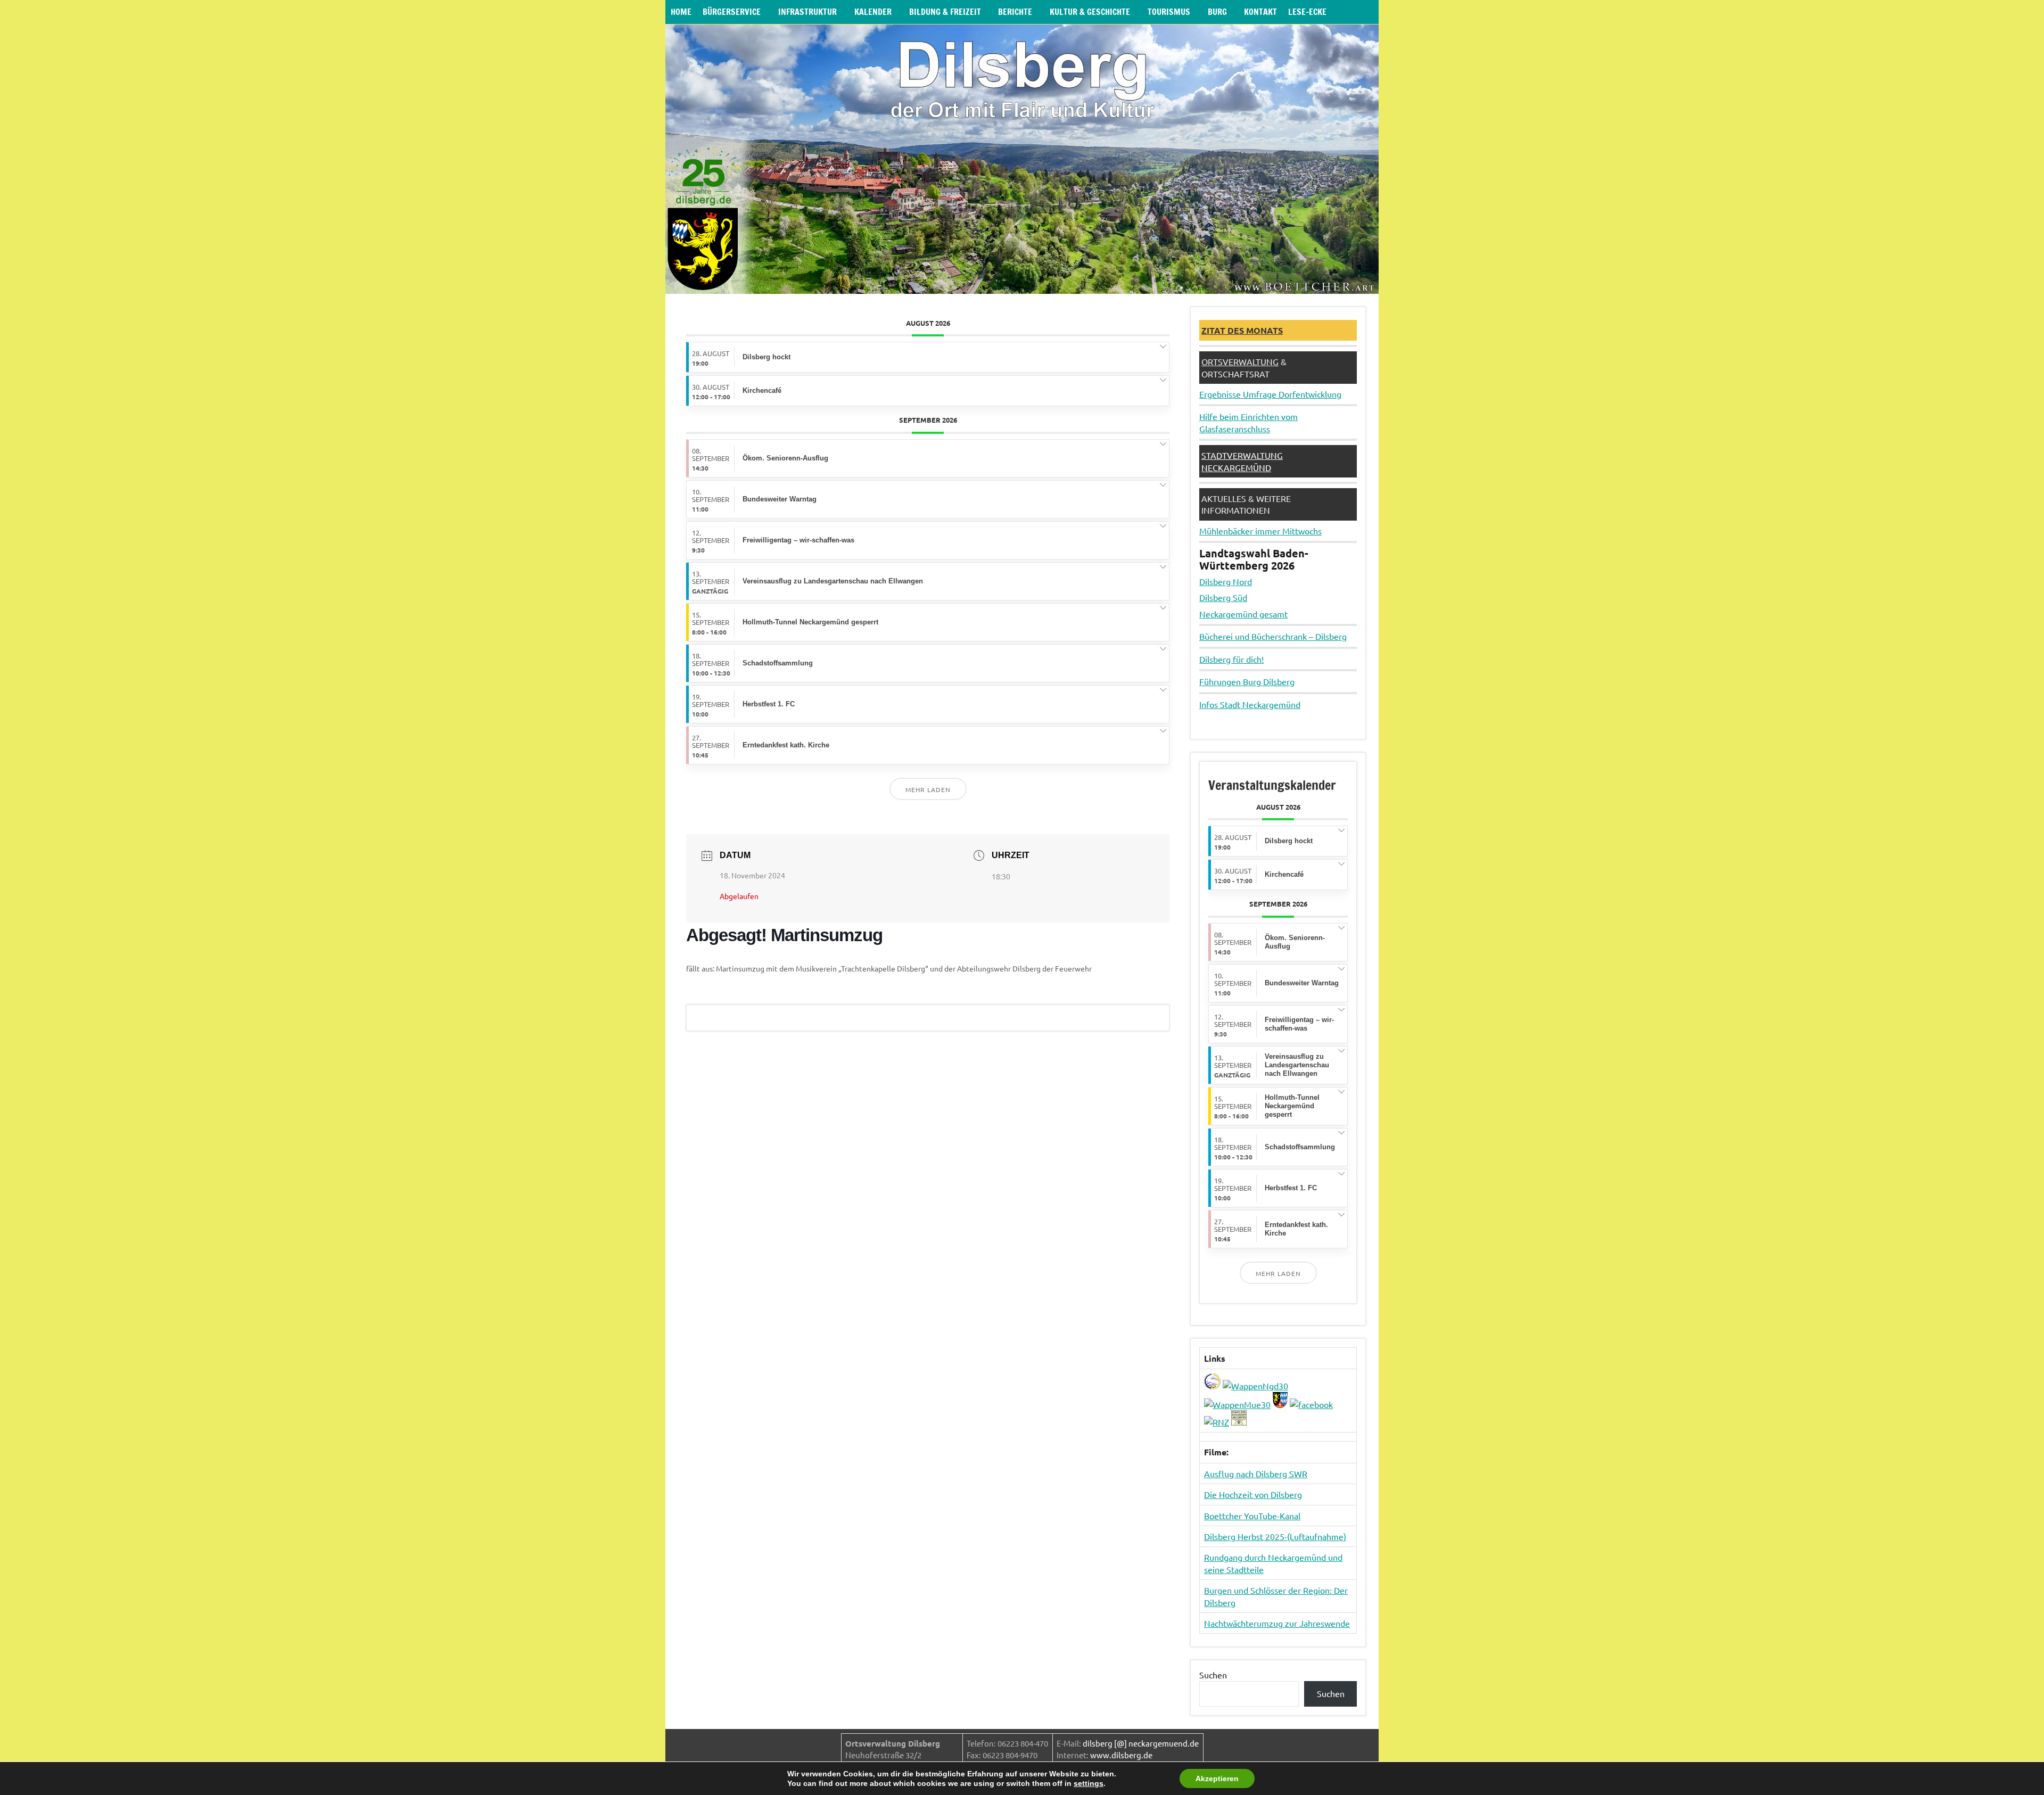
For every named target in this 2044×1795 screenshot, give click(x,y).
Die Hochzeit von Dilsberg (1253, 1494)
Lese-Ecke (1307, 12)
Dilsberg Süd (1223, 597)
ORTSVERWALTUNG (1240, 361)
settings (1089, 1783)
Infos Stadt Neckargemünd (1250, 704)
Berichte (1015, 12)
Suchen (1213, 1675)
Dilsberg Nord (1226, 581)
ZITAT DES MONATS (1242, 330)
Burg (1217, 12)
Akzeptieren (1217, 1778)
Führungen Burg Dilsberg (1247, 681)
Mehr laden (928, 789)
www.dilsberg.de (1121, 1755)
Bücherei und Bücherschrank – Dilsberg (1273, 636)
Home (681, 12)
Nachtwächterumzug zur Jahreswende (1277, 1623)
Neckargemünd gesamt (1243, 614)
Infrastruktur (807, 12)
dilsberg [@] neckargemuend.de (1141, 1743)
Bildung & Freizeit (945, 12)
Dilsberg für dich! (1231, 659)
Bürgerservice (732, 12)
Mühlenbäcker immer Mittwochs (1260, 531)
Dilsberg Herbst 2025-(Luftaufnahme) (1275, 1536)
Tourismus (1169, 12)
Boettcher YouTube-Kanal (1252, 1516)
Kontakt (1260, 12)
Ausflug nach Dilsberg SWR (1256, 1473)
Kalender (873, 12)
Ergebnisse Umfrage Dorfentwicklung (1270, 394)
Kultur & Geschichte (1090, 12)
